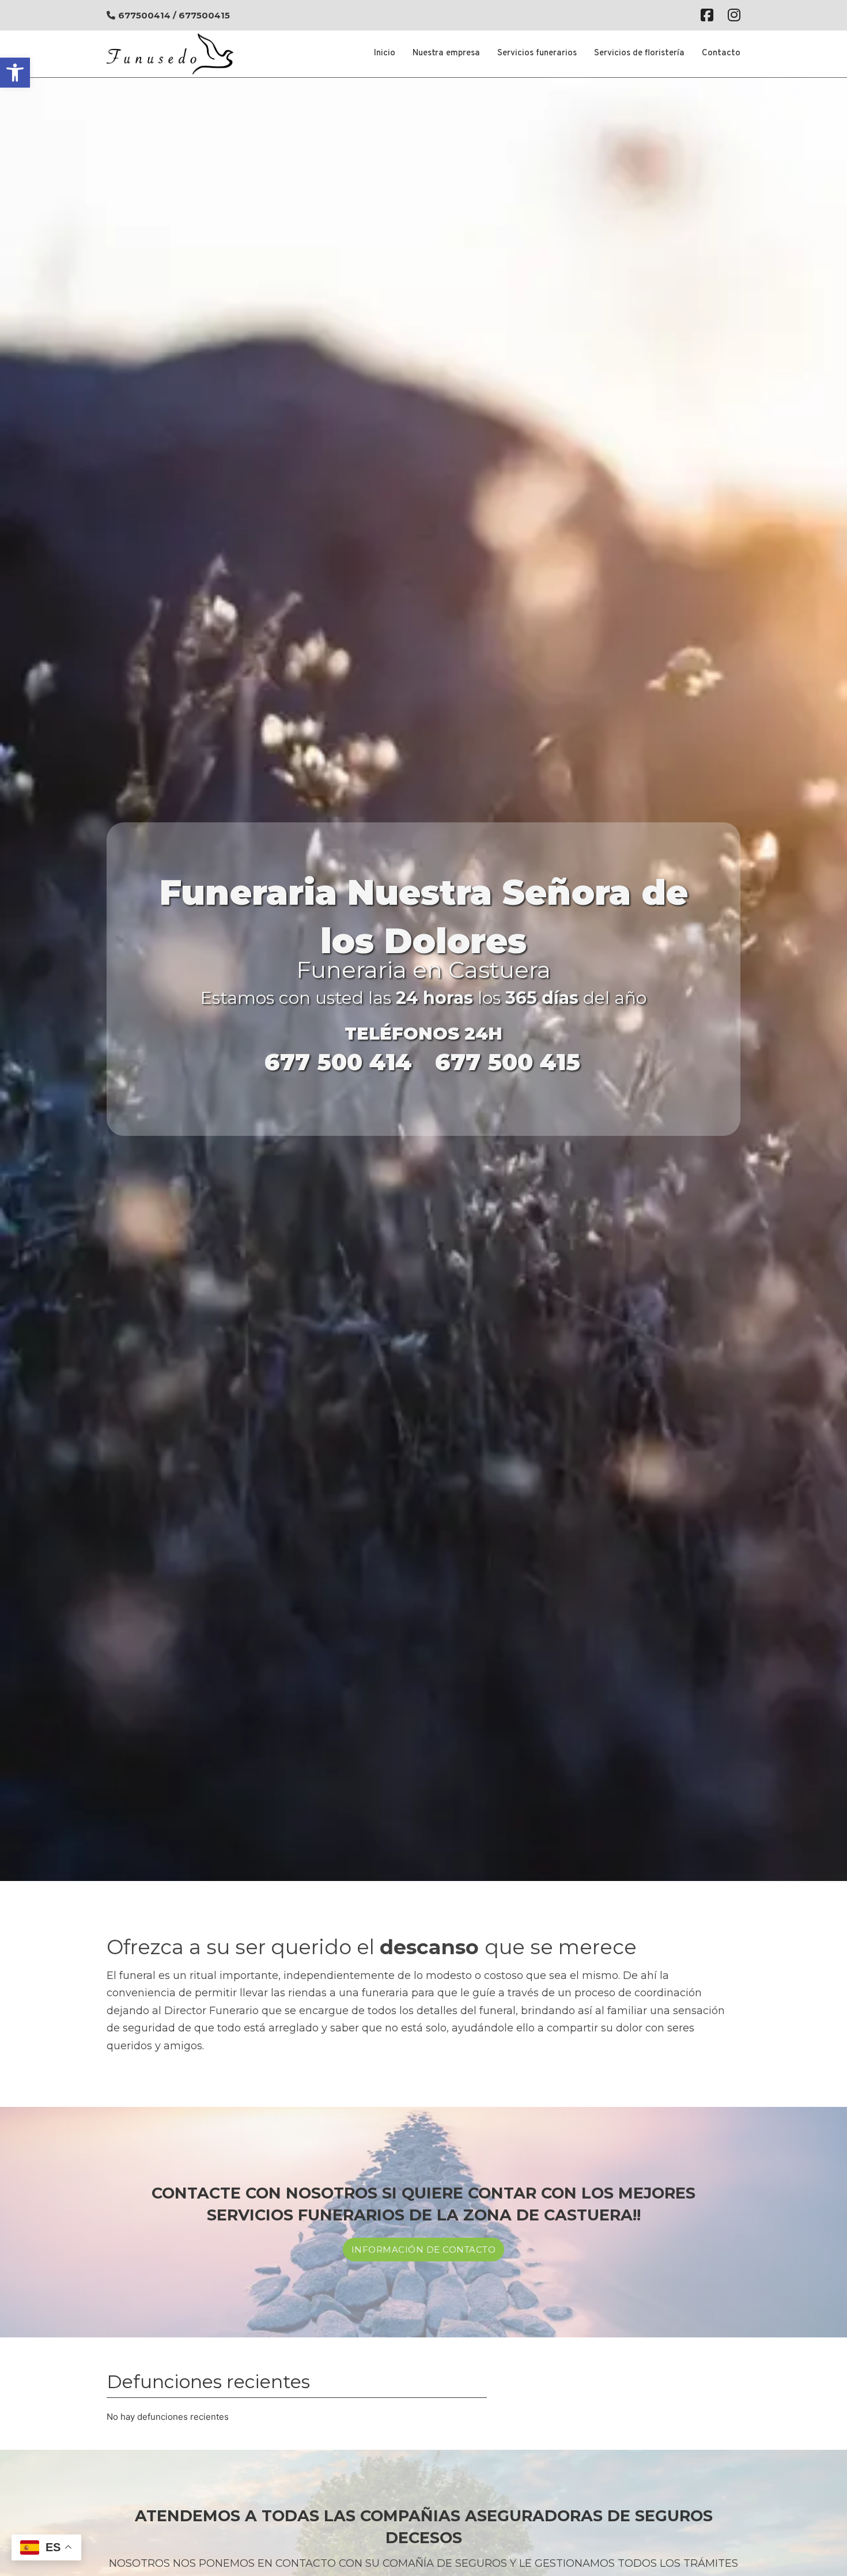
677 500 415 (508, 1062)
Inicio (385, 53)
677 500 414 (338, 1062)
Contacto (721, 53)
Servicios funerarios (537, 53)
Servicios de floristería (639, 53)
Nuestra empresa (446, 53)
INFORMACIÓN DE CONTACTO (424, 2250)
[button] (15, 73)
